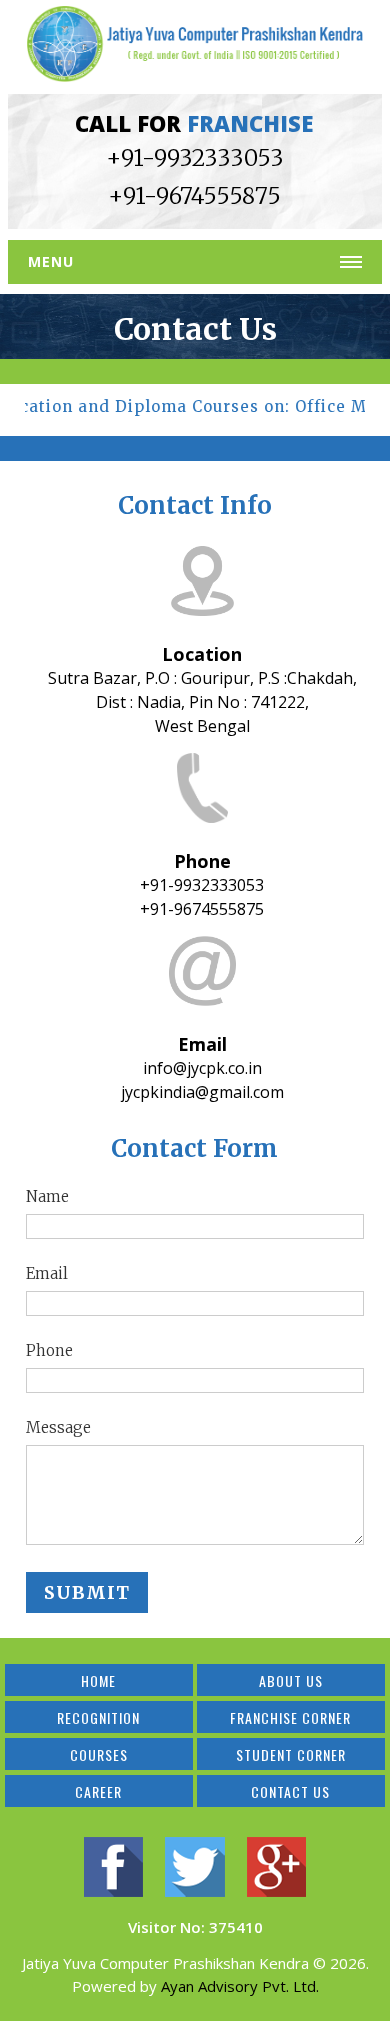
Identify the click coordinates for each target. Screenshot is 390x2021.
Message (58, 1427)
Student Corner (291, 1754)
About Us (291, 1680)
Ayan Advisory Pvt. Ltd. (240, 1986)
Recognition (98, 1717)
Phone (49, 1350)
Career (98, 1791)
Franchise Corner (290, 1717)
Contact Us (290, 1791)
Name (47, 1196)
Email (47, 1273)
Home (98, 1680)
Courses (99, 1754)
